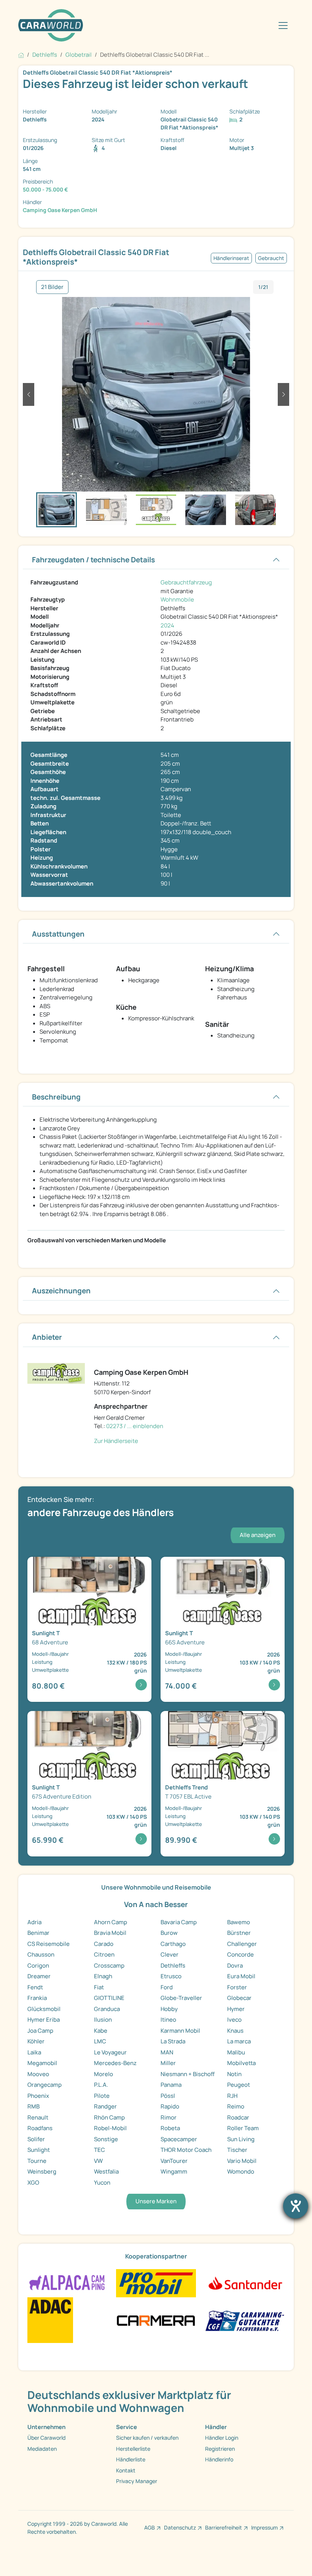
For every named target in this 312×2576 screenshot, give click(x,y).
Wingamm (174, 2171)
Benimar (38, 1933)
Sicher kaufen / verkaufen (147, 2438)
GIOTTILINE (109, 1998)
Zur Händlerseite (116, 1441)
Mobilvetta (241, 2063)
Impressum (264, 2527)
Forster (237, 1987)
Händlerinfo (219, 2459)
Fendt (35, 1987)
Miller (168, 2063)
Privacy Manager (137, 2481)
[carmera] (156, 2320)
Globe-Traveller (181, 1998)
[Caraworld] (51, 25)
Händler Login (222, 2438)
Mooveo (38, 2074)
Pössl (168, 2096)
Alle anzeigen (258, 1535)
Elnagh (103, 1976)
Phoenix (38, 2096)
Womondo (241, 2171)
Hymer (236, 2009)
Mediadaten (42, 2449)
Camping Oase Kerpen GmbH (60, 210)
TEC (99, 2150)
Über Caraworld (46, 2438)
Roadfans (40, 2128)
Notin (234, 2074)
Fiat (99, 1987)
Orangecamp (45, 2085)
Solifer (36, 2139)
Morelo (103, 2074)
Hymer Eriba (44, 2020)
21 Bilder (52, 287)
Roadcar (238, 2117)
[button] (29, 394)
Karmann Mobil (180, 2031)
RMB (33, 2106)
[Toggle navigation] (283, 26)
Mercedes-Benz (115, 2063)
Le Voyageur (110, 2052)
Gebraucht (271, 258)
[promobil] (156, 2283)
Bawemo (239, 1922)
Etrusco (171, 1976)
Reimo (236, 2106)
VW (98, 2161)
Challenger (242, 1944)
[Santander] (245, 2283)
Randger (105, 2106)
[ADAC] (50, 2320)
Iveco (234, 2020)
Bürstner (239, 1933)
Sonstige (106, 2139)
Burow (169, 1933)
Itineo (168, 2020)
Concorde (240, 1954)
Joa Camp (40, 2031)
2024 (167, 625)
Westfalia (106, 2171)
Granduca (107, 2009)
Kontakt (126, 2470)
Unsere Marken (156, 2201)
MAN (167, 2052)
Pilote (102, 2096)
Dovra (235, 1966)
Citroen (104, 1954)
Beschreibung (56, 1097)
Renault (38, 2117)
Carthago (173, 1944)
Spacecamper (179, 2139)
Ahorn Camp (111, 1922)
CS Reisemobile (49, 1944)
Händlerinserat (231, 258)
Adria (34, 1922)
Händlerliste (131, 2459)
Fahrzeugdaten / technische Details (93, 560)
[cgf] (245, 2320)
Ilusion (103, 2020)
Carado (104, 1944)
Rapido (170, 2106)
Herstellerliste (133, 2449)
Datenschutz (180, 2527)
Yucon (102, 2183)
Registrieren (220, 2449)
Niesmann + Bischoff (188, 2074)
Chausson (41, 1954)
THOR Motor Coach (186, 2150)
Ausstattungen (58, 934)
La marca (239, 2041)
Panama (171, 2085)
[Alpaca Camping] (67, 2283)
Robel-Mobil (110, 2128)
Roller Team (243, 2128)
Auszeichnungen (61, 1291)
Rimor (169, 2117)
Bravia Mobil (110, 1933)
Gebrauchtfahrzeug (186, 582)
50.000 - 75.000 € (45, 189)
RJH (232, 2096)
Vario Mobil (242, 2161)
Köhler (36, 2041)
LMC (100, 2041)
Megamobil (42, 2063)
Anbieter (47, 1337)
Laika (34, 2052)
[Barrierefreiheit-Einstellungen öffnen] (296, 2206)
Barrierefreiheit (224, 2527)
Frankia (37, 1998)
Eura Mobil (241, 1976)
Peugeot (239, 2085)
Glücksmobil (44, 2009)
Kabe (101, 2031)
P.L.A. (101, 2085)
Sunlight (39, 2150)
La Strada (173, 2041)
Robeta (170, 2128)
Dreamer (39, 1976)
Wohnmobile (177, 599)
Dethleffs (173, 1966)
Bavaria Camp (179, 1922)
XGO (33, 2183)
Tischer (237, 2150)
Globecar (239, 1998)
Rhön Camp (109, 2117)
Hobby (169, 2009)
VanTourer (174, 2161)
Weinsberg (42, 2171)
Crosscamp (109, 1966)
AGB (150, 2527)
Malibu (236, 2052)
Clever (170, 1954)
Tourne (37, 2161)
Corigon (38, 1966)
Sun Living (241, 2139)
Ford (167, 1987)
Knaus (235, 2031)
